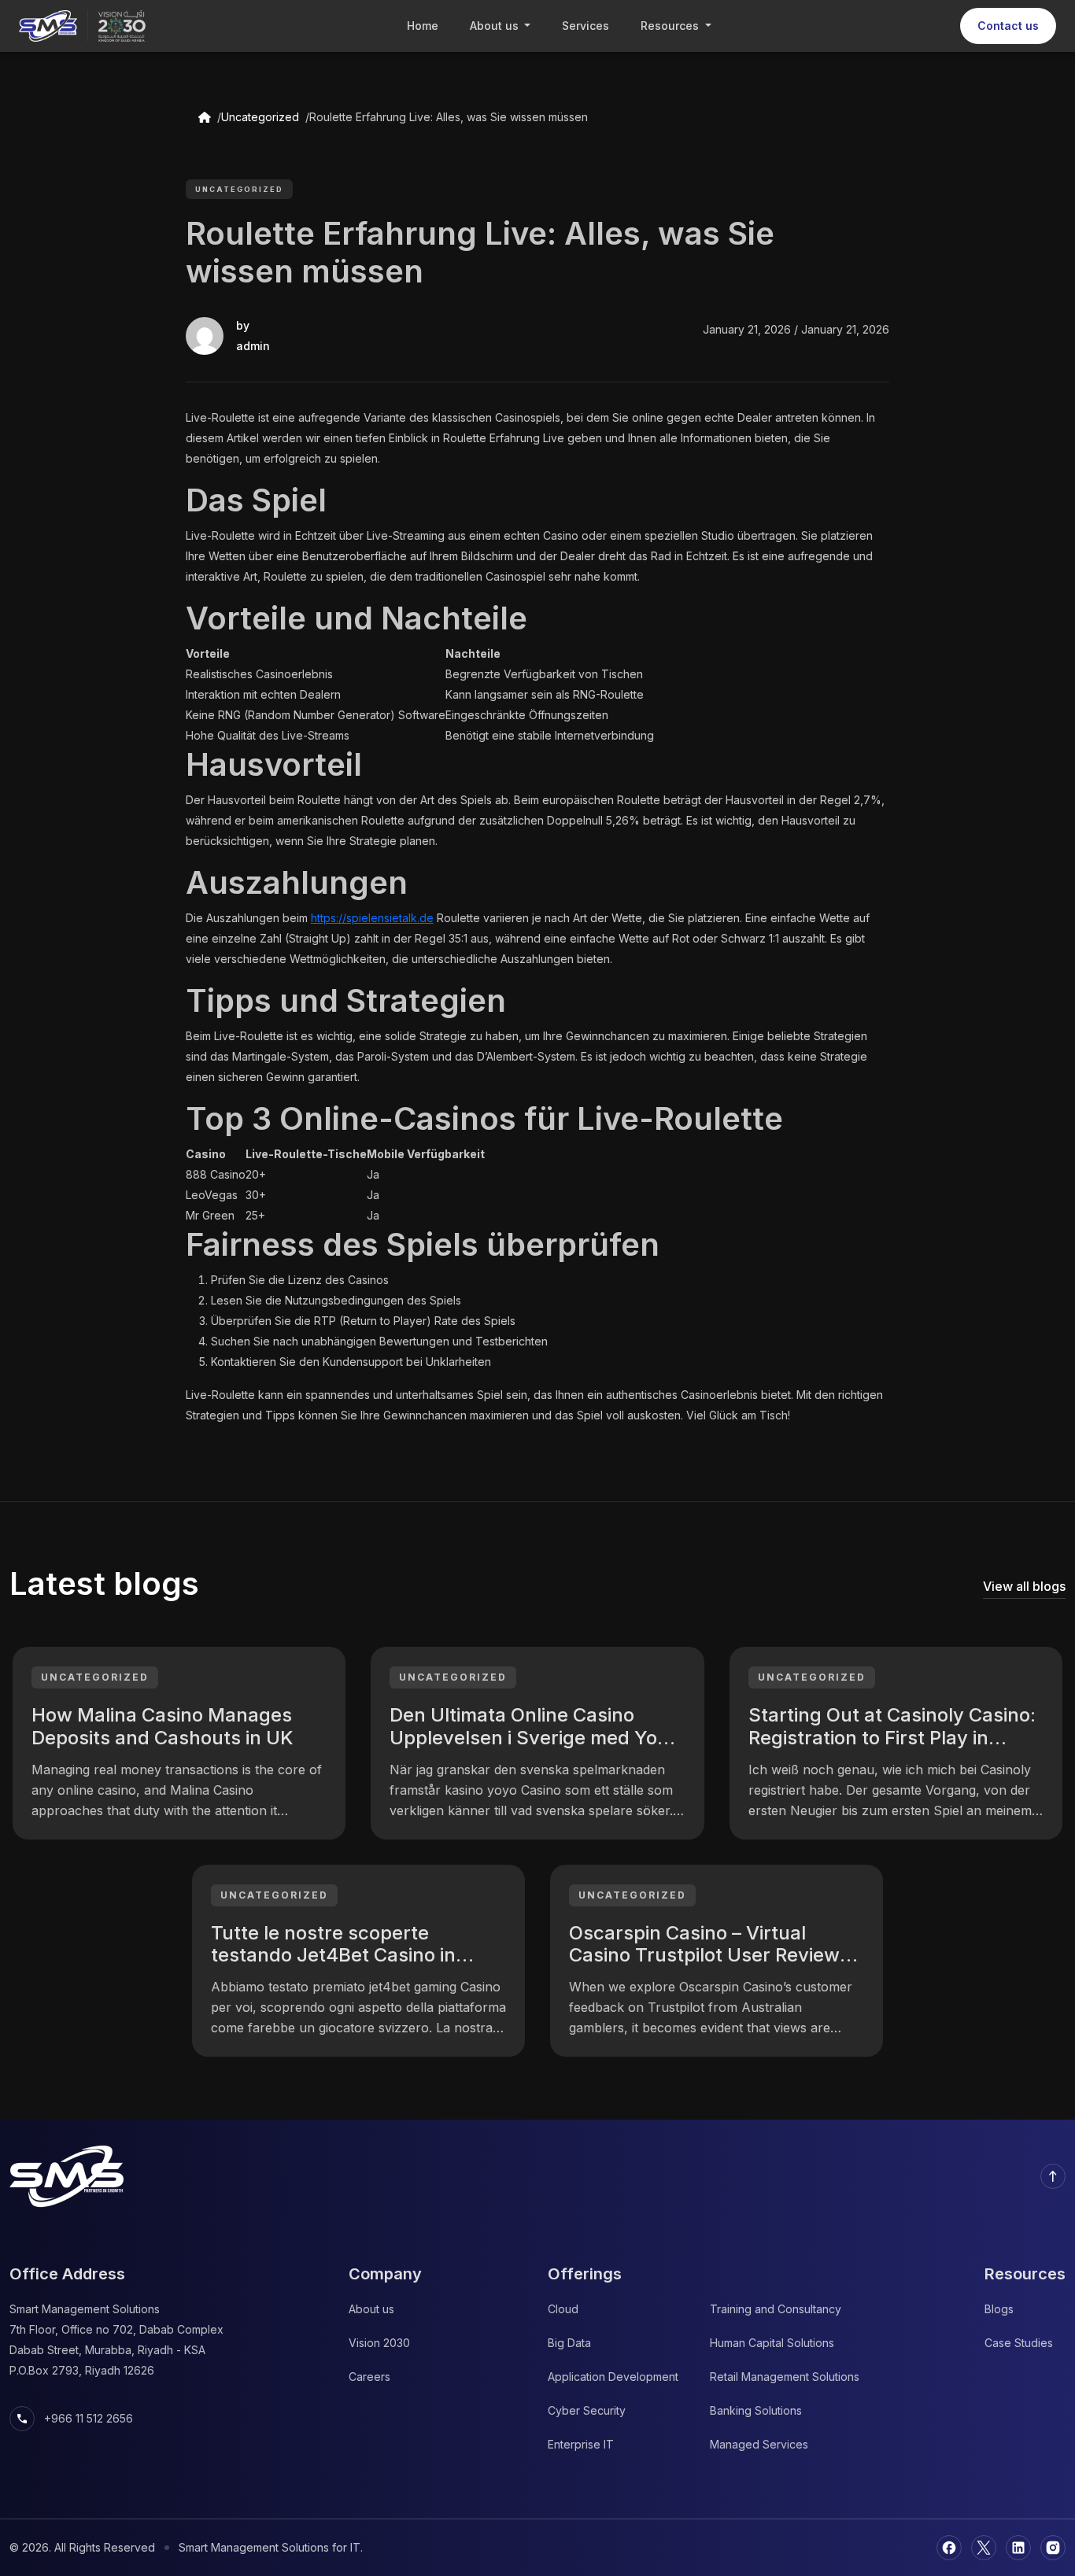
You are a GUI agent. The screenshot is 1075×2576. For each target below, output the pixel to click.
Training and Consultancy (776, 2309)
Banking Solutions (756, 2410)
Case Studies (1019, 2343)
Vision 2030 (379, 2343)
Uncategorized (260, 117)
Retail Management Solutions (785, 2377)
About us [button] (496, 26)
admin (253, 346)
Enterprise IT (581, 2444)
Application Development (613, 2377)
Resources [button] (671, 26)
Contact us (1008, 26)
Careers (369, 2377)
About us (371, 2309)
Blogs (999, 2309)
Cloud (563, 2309)
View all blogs (1024, 1586)
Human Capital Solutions (772, 2343)
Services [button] (586, 26)
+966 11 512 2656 (74, 2419)
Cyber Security (587, 2410)
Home (423, 26)
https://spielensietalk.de (372, 918)
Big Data (569, 2343)
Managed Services (759, 2444)
